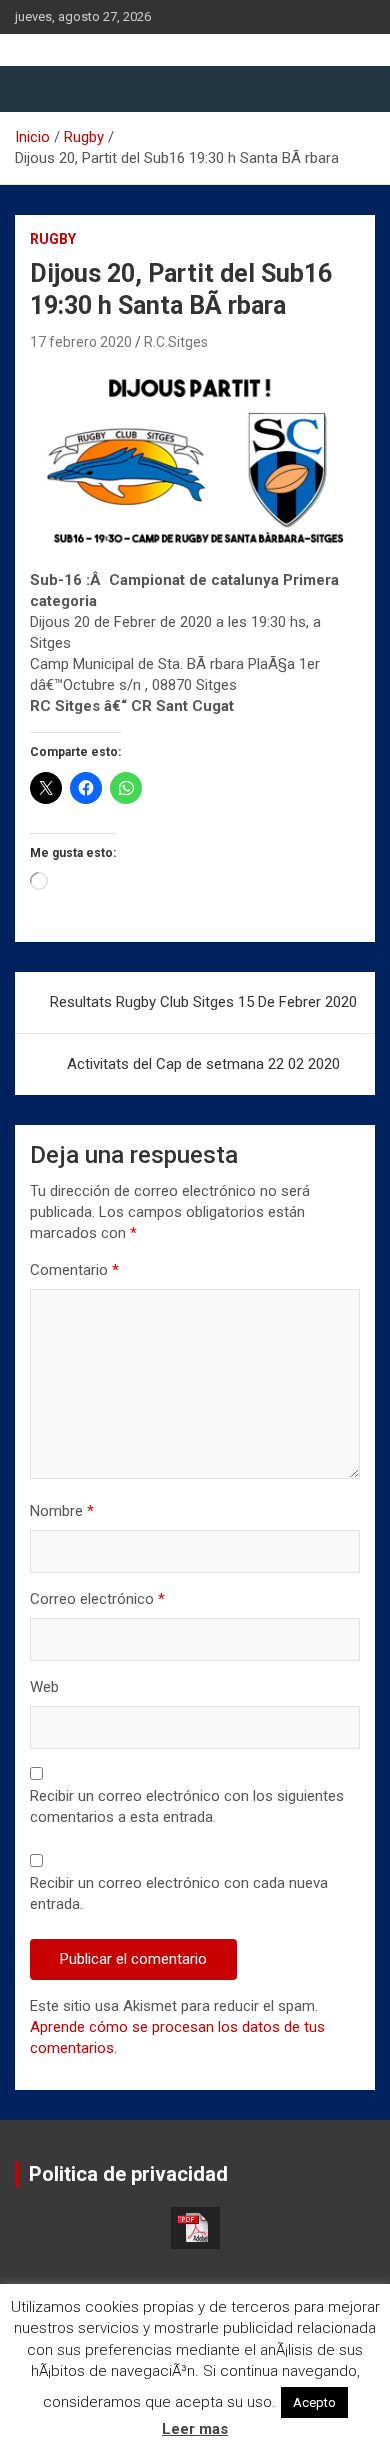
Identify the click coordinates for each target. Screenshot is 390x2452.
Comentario (74, 1270)
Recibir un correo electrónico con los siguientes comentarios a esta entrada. (187, 1806)
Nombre (62, 1511)
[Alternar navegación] (40, 89)
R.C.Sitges (176, 342)
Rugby (53, 239)
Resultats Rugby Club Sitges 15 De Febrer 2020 (203, 1002)
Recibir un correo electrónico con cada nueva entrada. (179, 1893)
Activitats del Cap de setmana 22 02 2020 (203, 1064)
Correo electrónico (97, 1599)
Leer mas (195, 2429)
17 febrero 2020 (81, 342)
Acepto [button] (314, 2402)
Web (44, 1687)
